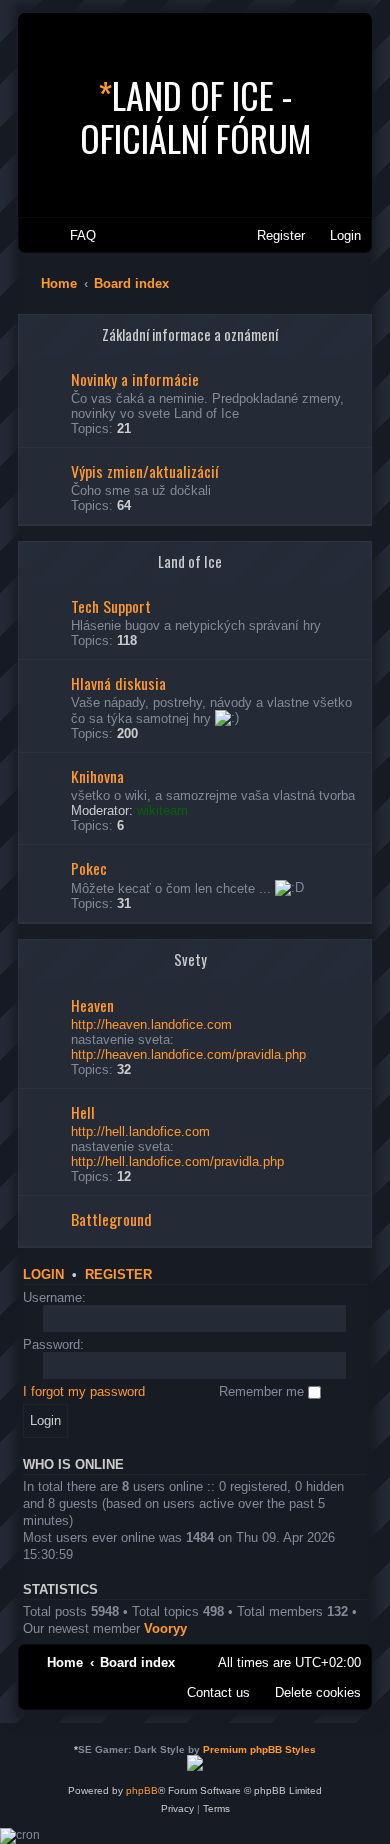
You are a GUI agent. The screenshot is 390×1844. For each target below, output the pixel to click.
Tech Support (111, 606)
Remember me (263, 1391)
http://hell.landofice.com (140, 1131)
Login (43, 1275)
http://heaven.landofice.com (151, 1024)
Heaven (92, 1005)
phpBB (142, 1790)
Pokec (89, 868)
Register (118, 1275)
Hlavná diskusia (118, 683)
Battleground (111, 1219)
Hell (83, 1112)
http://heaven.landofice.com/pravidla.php (188, 1054)
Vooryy (165, 1628)
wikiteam (162, 810)
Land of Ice (190, 561)
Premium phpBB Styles (259, 1749)
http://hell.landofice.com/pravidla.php (177, 1161)
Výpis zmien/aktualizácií (145, 471)
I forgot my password (84, 1391)
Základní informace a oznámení (190, 334)
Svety (190, 959)
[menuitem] (74, 235)
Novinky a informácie (135, 379)
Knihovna (97, 776)
